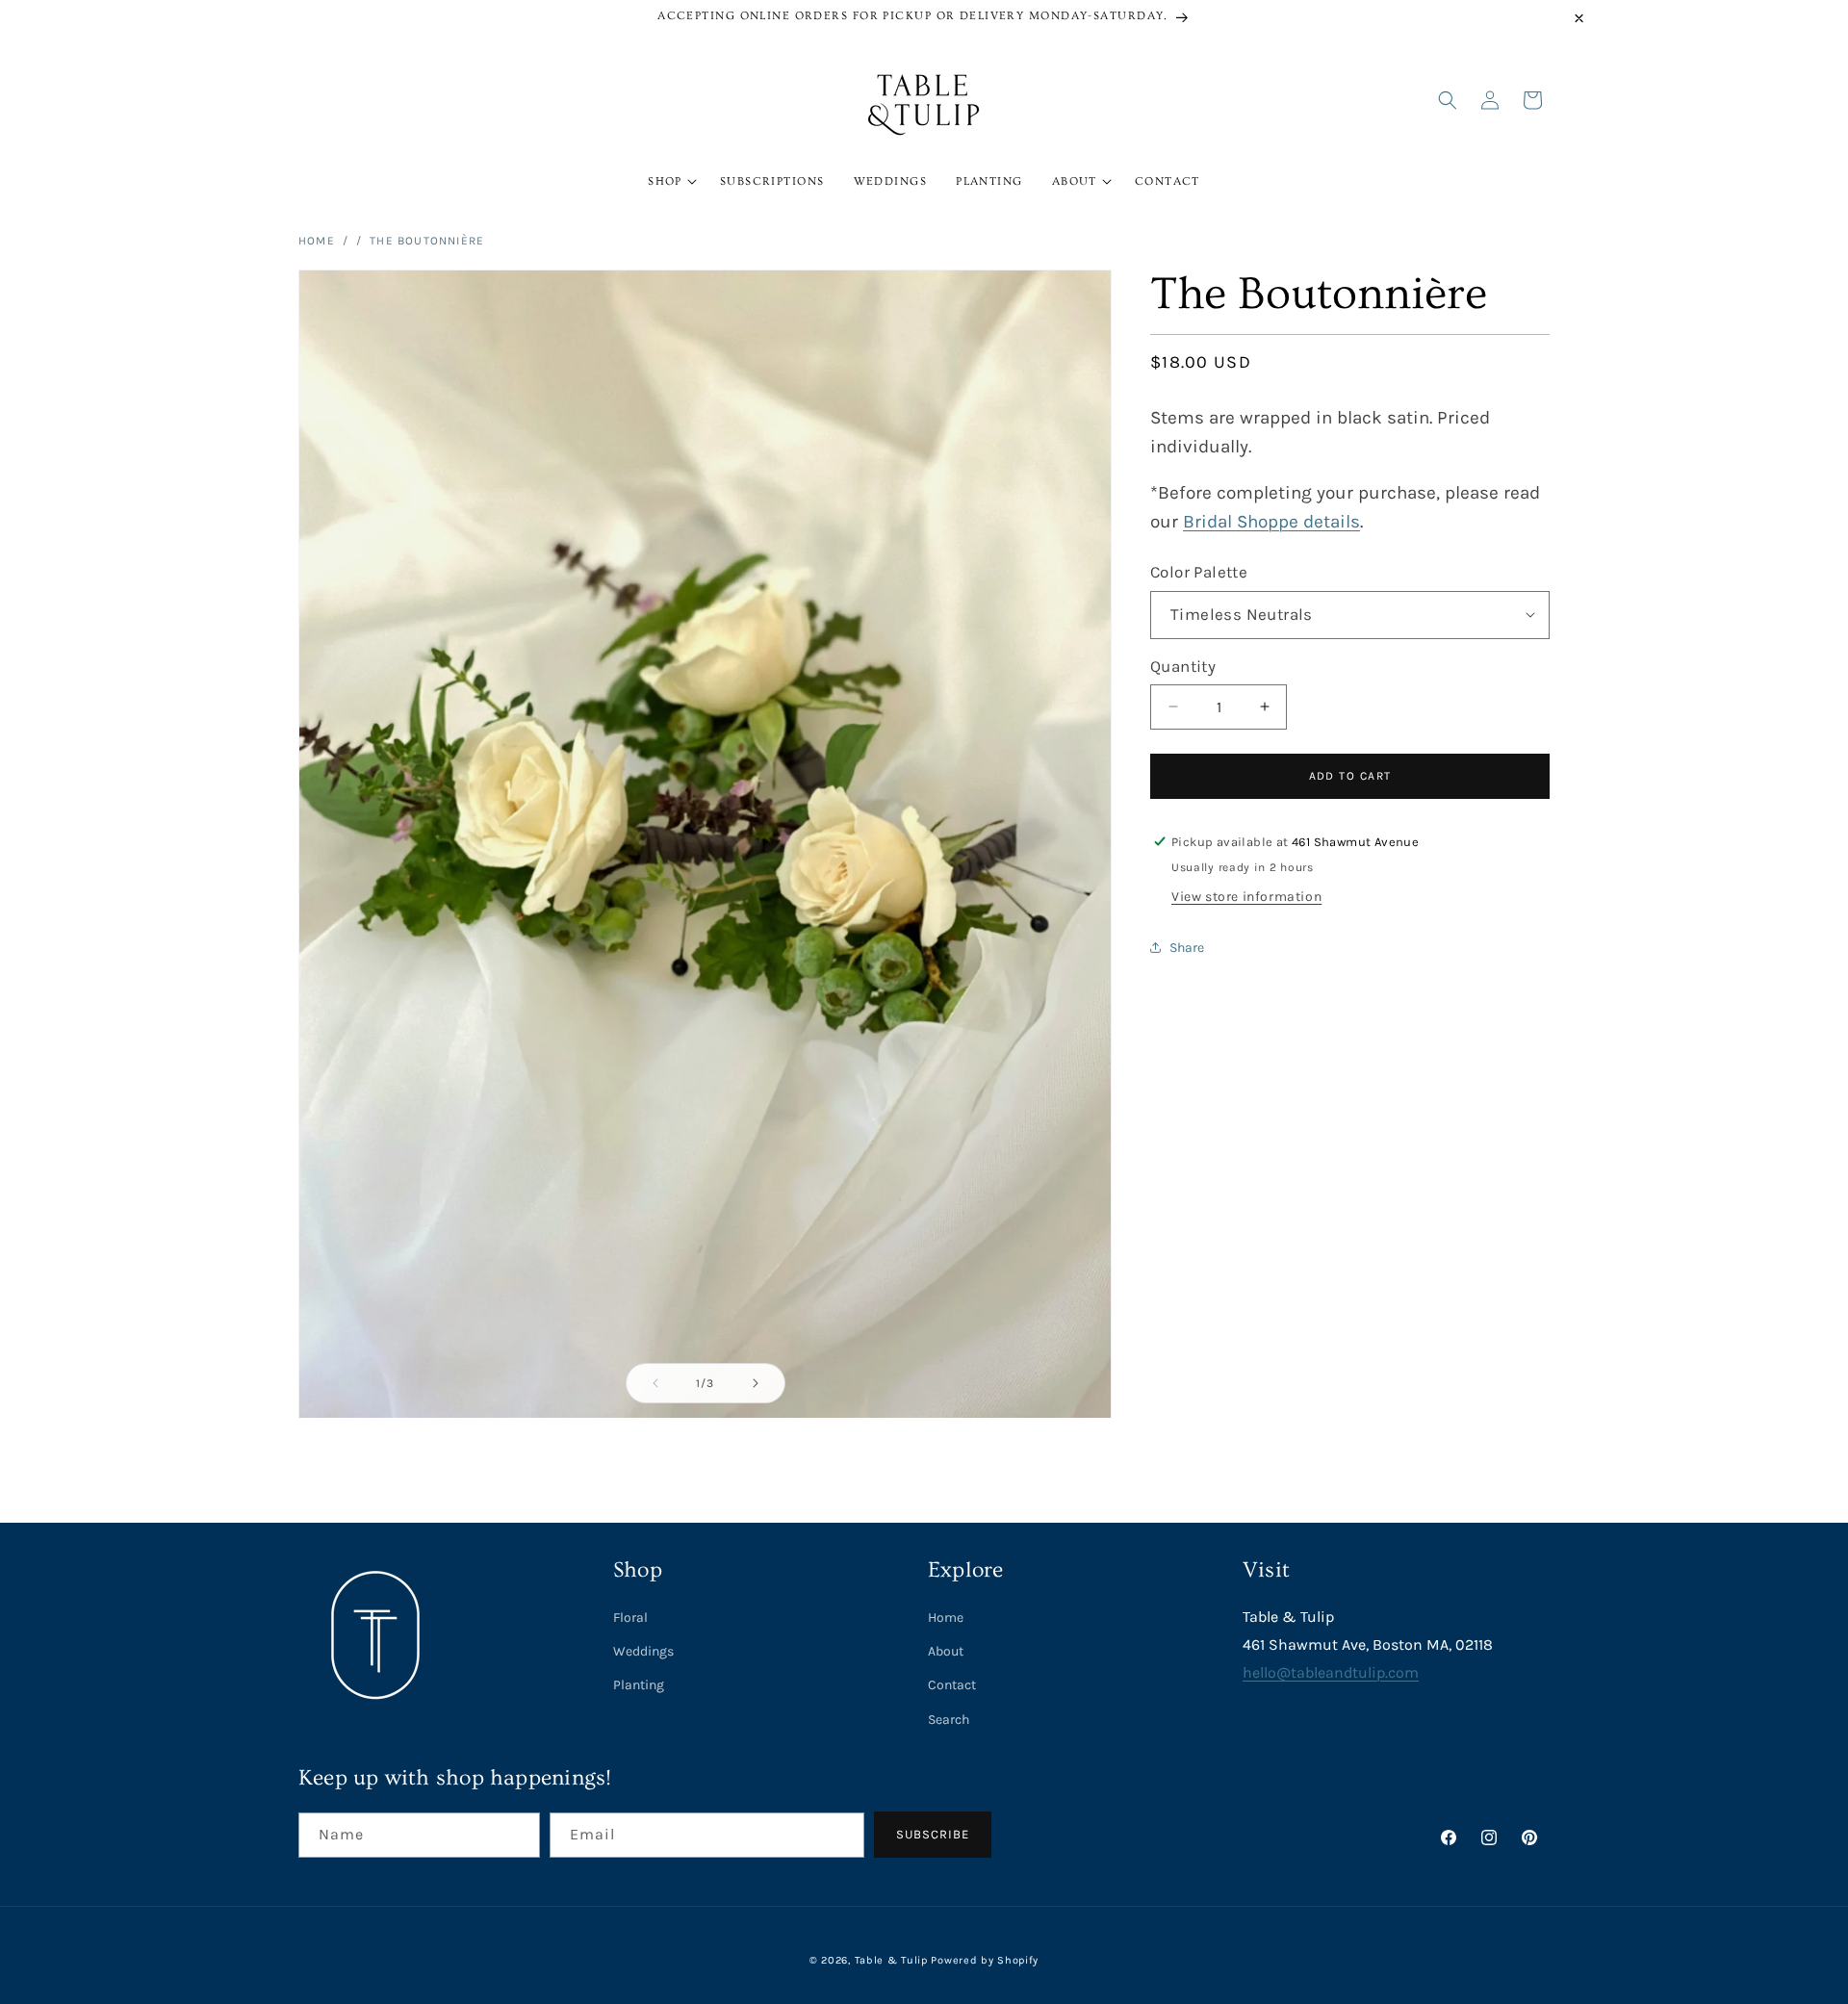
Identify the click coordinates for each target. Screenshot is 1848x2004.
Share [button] (1187, 948)
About (946, 1651)
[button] (669, 182)
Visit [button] (1266, 1570)
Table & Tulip (891, 1960)
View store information (1246, 896)
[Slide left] (655, 1383)
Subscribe (933, 1834)
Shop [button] (638, 1570)
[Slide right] (756, 1383)
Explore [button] (966, 1570)
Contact (952, 1685)
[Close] (1579, 18)
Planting (639, 1685)
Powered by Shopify (985, 1960)
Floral (630, 1618)
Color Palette (1199, 571)
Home (317, 241)
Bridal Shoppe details (1271, 521)
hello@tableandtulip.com (1331, 1672)
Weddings (643, 1651)
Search (949, 1720)
